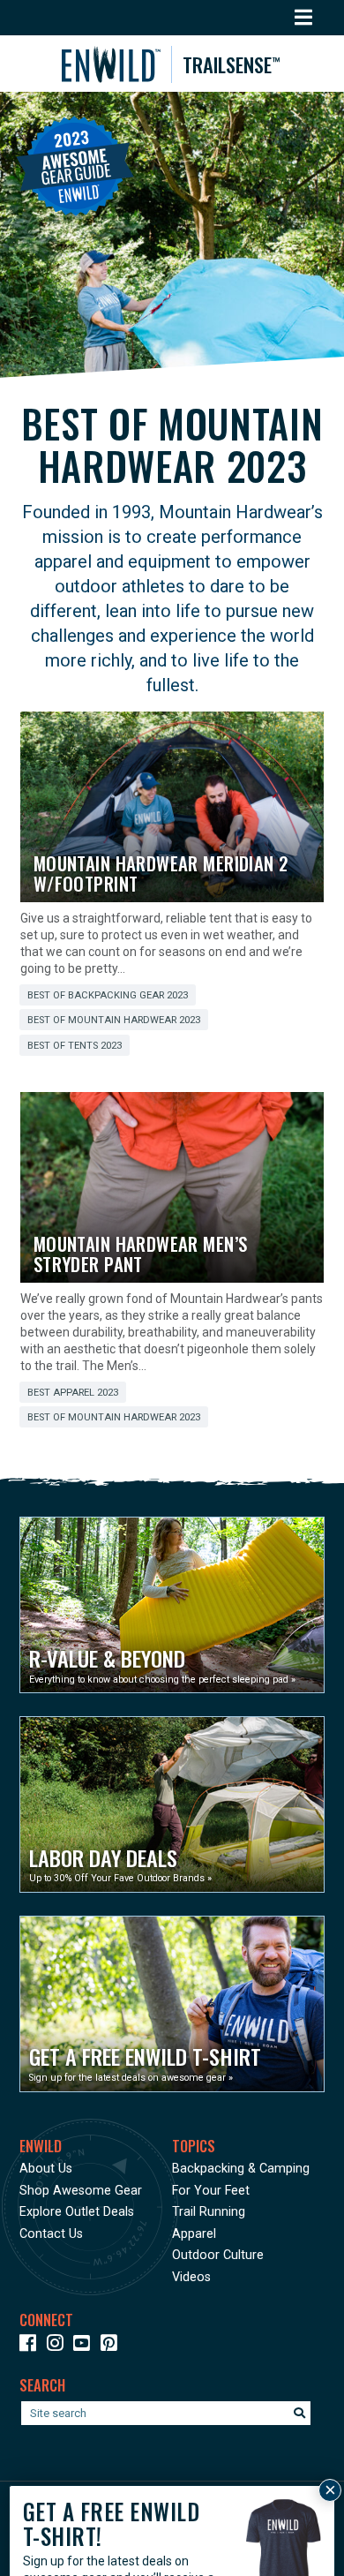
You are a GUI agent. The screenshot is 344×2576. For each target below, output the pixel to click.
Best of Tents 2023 (75, 1046)
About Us (46, 2169)
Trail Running (209, 2212)
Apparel (194, 2234)
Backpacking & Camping (241, 2169)
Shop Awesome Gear (81, 2191)
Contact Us (51, 2234)
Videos (191, 2277)
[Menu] (304, 18)
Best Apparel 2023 (73, 1393)
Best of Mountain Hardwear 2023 (114, 1020)
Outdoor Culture (218, 2255)
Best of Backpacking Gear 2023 (108, 995)
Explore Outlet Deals (77, 2212)
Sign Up (60, 2544)
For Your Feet (211, 2191)
